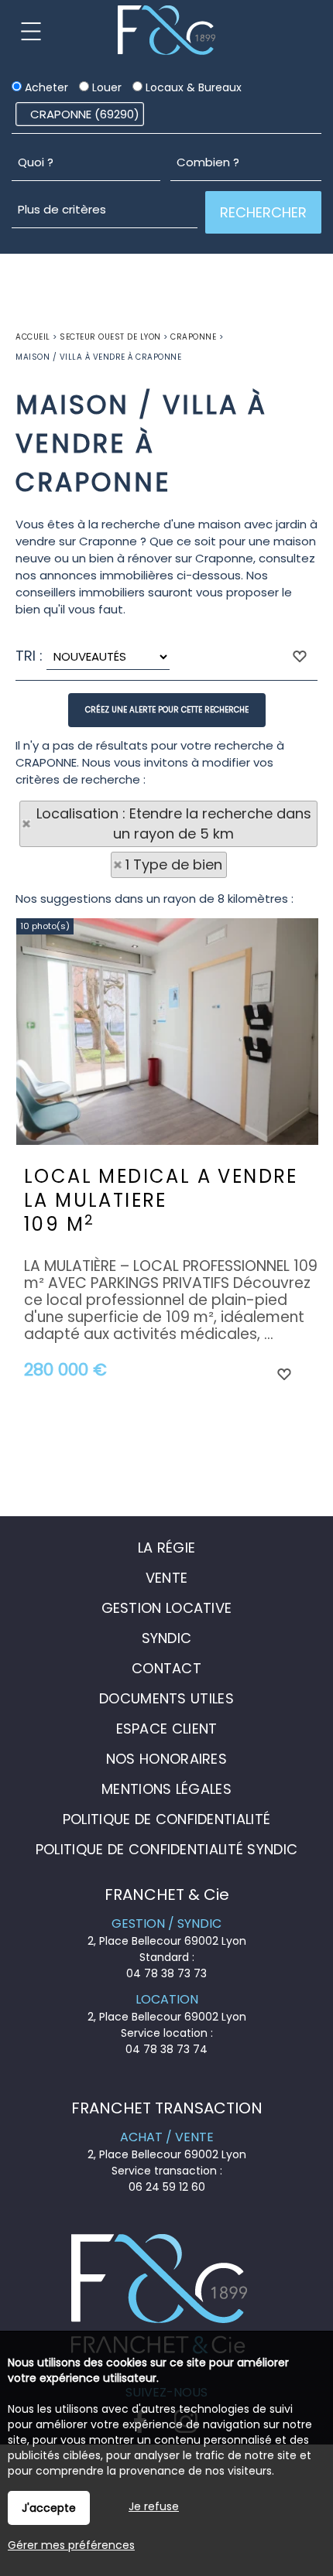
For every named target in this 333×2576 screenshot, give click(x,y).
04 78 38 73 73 (166, 1973)
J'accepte (49, 2508)
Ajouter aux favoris (283, 1373)
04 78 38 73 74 (166, 2049)
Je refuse (154, 2506)
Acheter (45, 87)
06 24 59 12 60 (167, 2187)
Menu (31, 31)
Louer (105, 87)
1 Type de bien (174, 864)
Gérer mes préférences (71, 2545)
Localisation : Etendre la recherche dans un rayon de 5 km (174, 823)
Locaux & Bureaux (192, 87)
